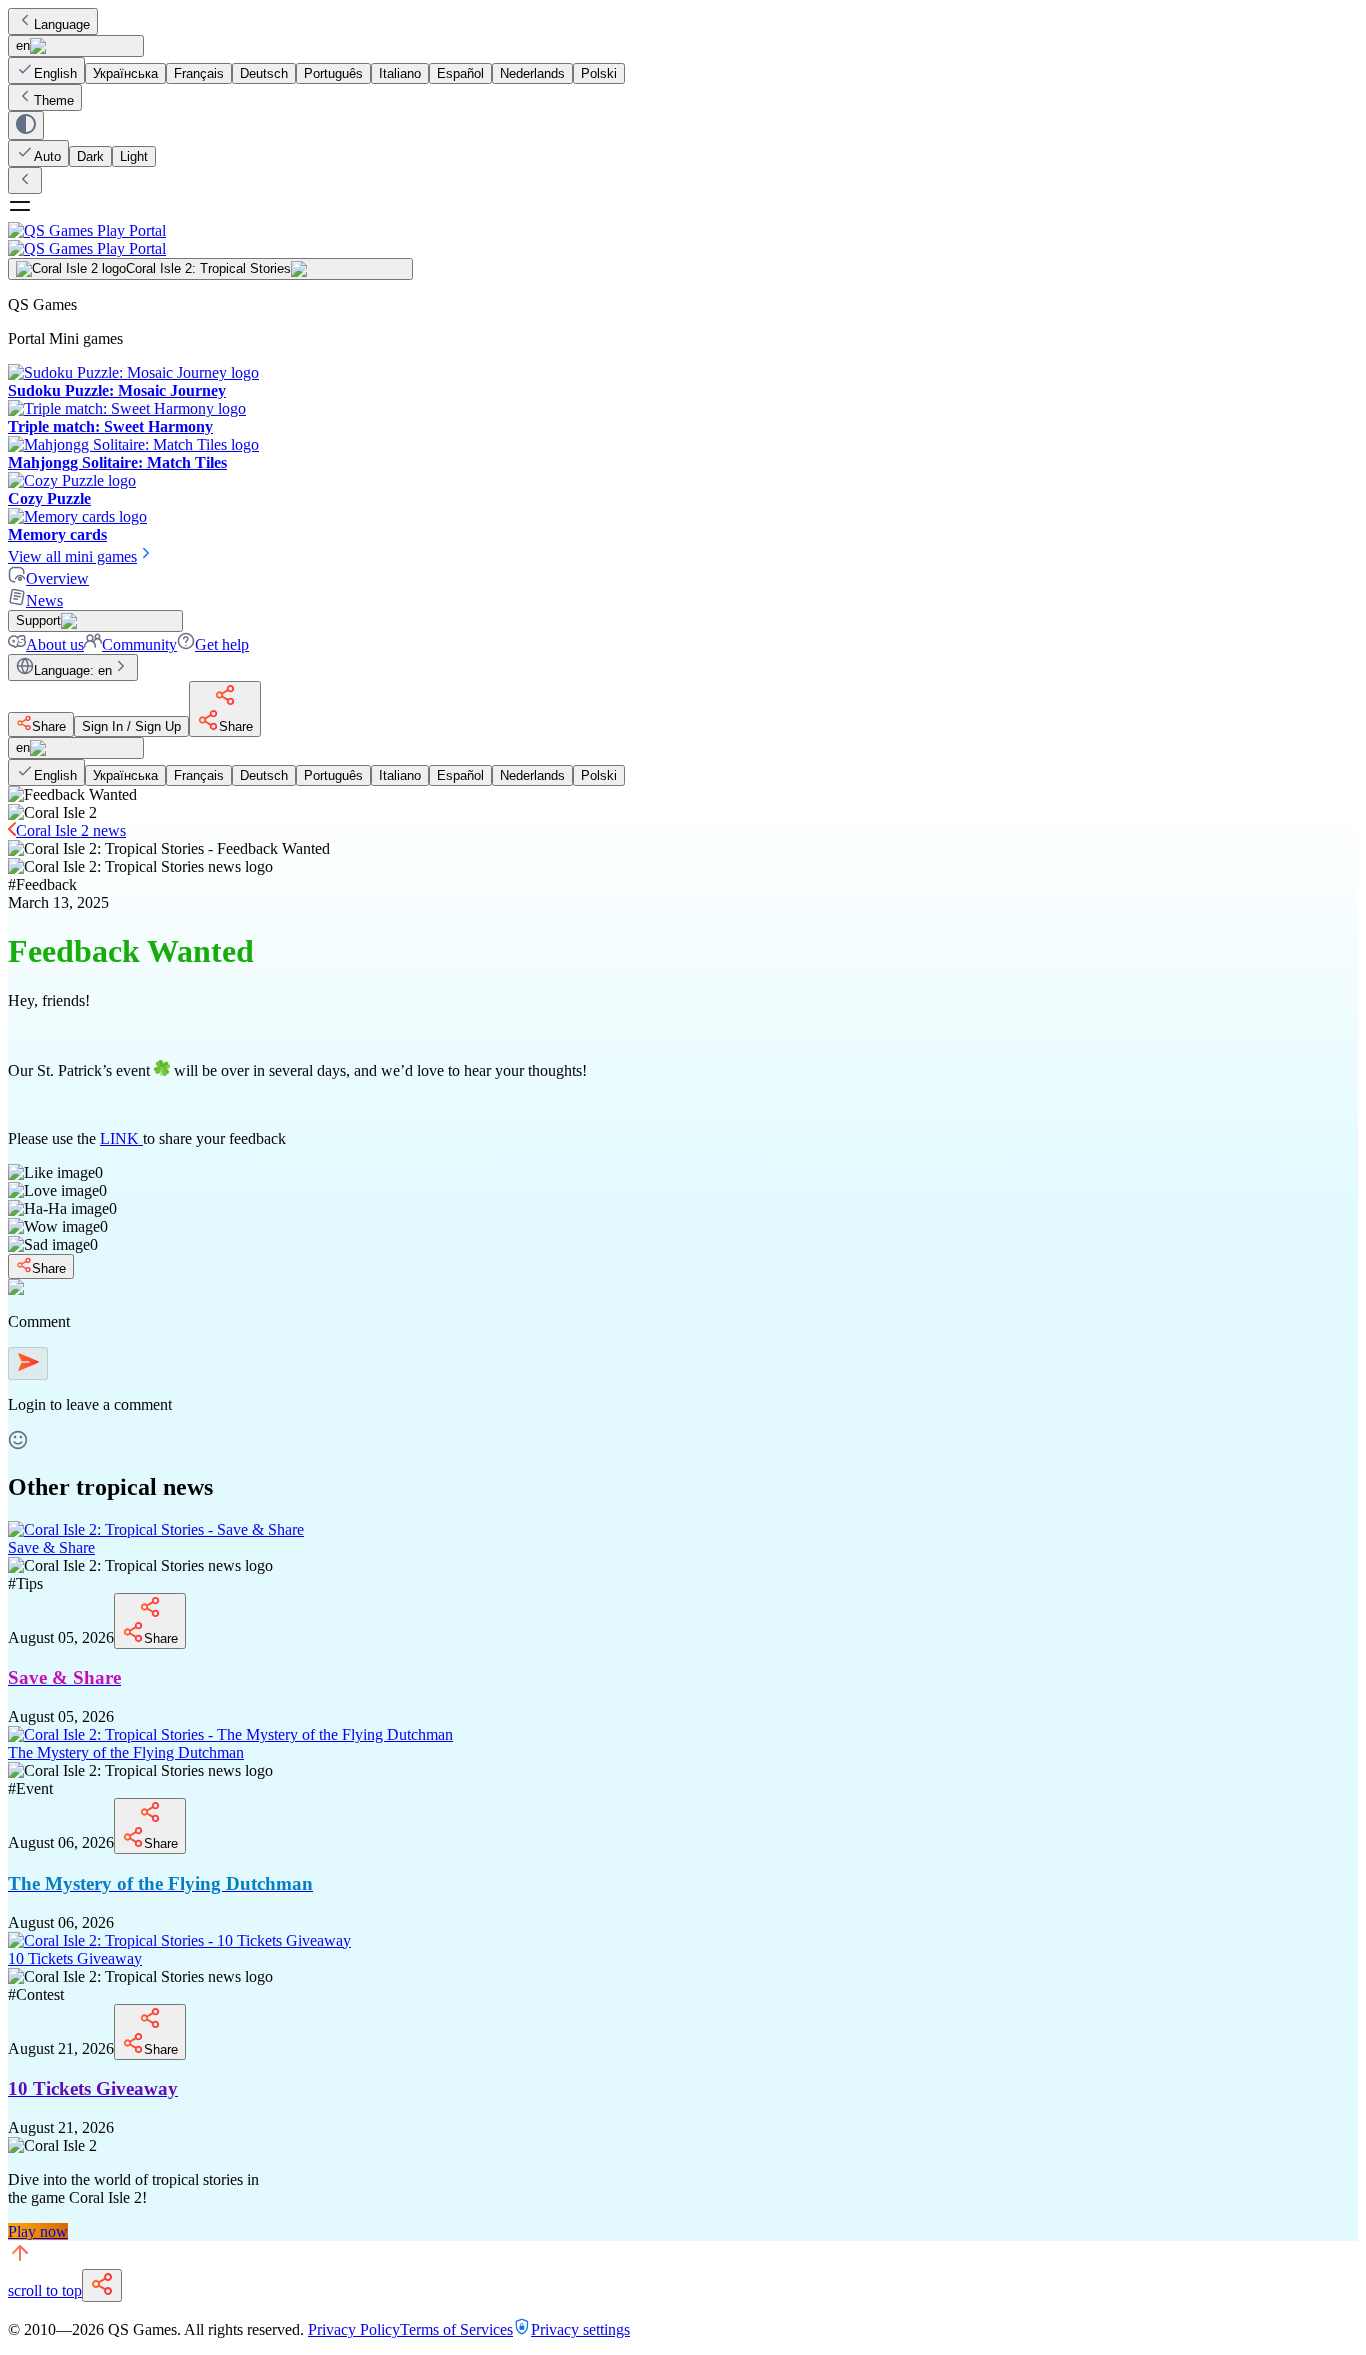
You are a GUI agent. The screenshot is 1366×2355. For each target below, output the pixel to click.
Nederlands (532, 73)
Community (139, 644)
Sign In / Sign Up (131, 726)
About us (55, 644)
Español (460, 73)
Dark (90, 156)
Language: (73, 670)
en (23, 45)
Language (62, 24)
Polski (599, 73)
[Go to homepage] (683, 239)
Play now (38, 2231)
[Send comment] (28, 1363)
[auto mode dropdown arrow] (26, 125)
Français (199, 73)
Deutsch (264, 73)
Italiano (400, 73)
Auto (47, 156)
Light (134, 156)
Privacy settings (580, 2329)
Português (333, 73)
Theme (54, 100)
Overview (57, 578)
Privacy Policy (354, 2329)
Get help (222, 644)
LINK (121, 1138)
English (55, 73)
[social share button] (102, 2285)
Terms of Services (456, 2329)
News (44, 600)
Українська (125, 73)
